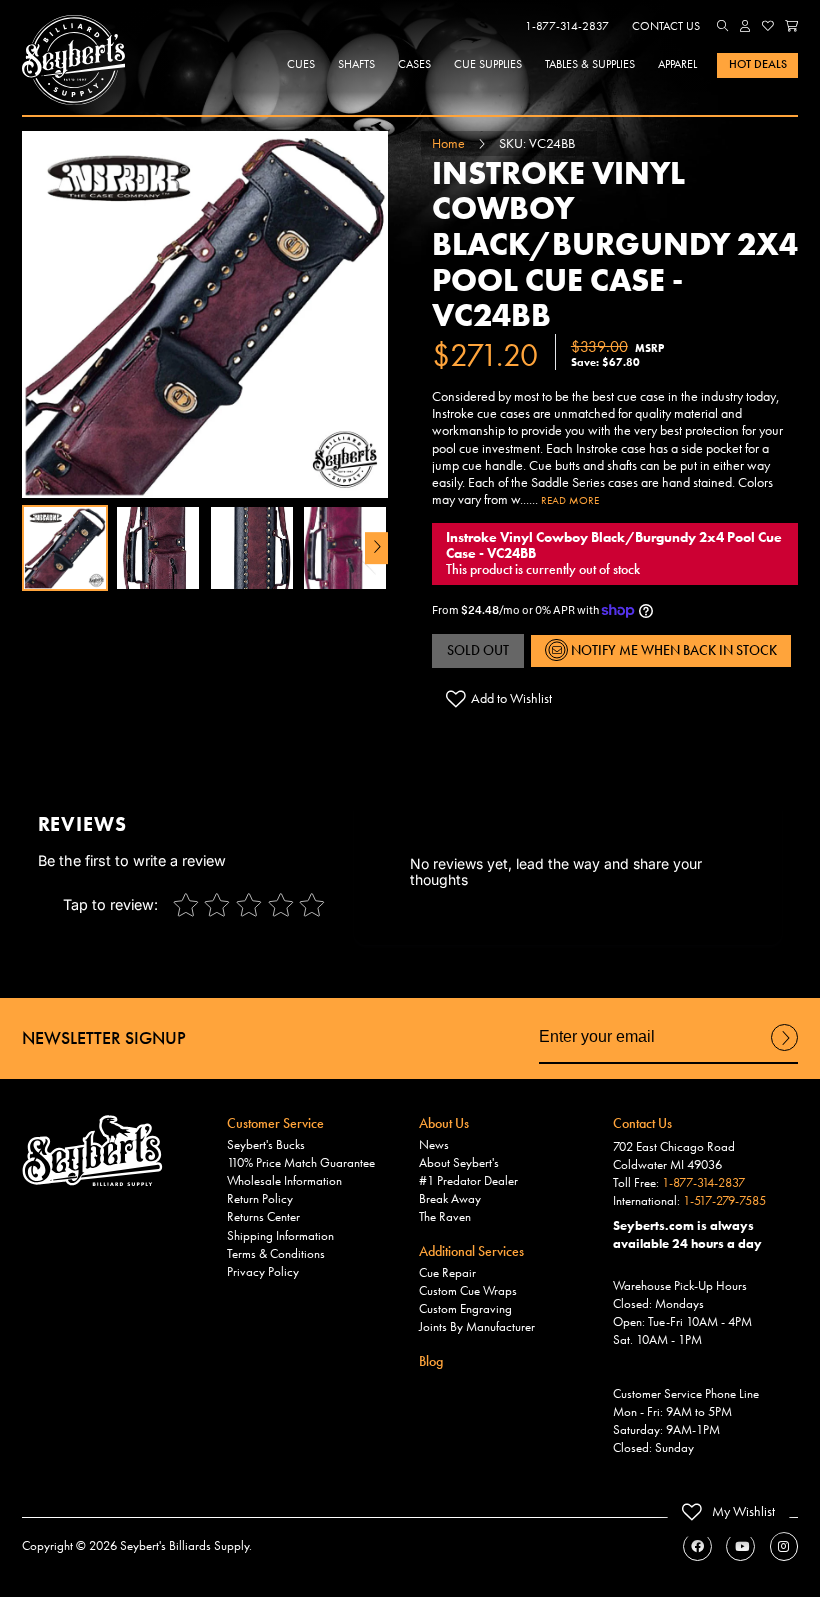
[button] (723, 26)
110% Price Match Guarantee (301, 1163)
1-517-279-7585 (724, 1201)
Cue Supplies (488, 64)
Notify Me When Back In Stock (672, 650)
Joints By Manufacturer (477, 1327)
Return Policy (260, 1199)
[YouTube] (740, 1546)
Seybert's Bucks (266, 1145)
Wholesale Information (284, 1181)
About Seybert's (459, 1163)
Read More (570, 500)
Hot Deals (758, 64)
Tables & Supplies (590, 64)
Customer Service (275, 1123)
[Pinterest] (784, 1546)
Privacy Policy (263, 1272)
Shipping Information (280, 1236)
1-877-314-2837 (567, 26)
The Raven (445, 1217)
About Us (444, 1123)
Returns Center (263, 1217)
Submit (784, 1050)
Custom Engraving (465, 1309)
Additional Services (471, 1251)
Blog (431, 1361)
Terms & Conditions (276, 1254)
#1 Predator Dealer (468, 1181)
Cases (414, 64)
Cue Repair (447, 1273)
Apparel (677, 64)
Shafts (356, 64)
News (434, 1145)
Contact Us (666, 26)
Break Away (450, 1199)
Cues (301, 64)
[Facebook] (697, 1546)
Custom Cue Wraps (468, 1291)
